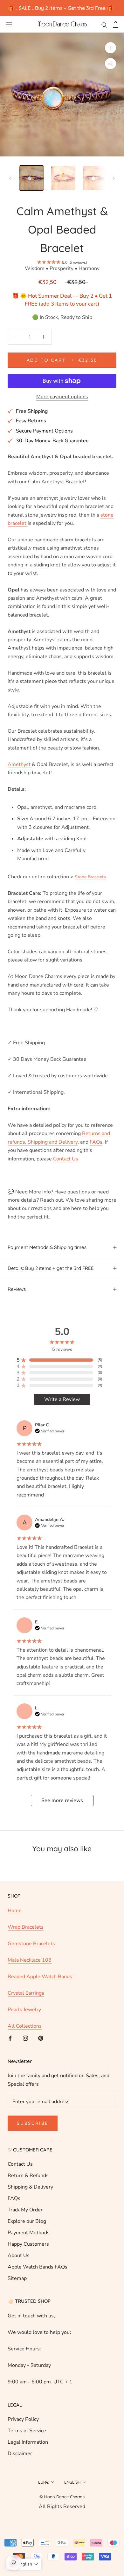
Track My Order (25, 2210)
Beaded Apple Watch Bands (40, 1977)
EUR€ (44, 2482)
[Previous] (10, 178)
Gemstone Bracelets (31, 1944)
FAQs (14, 2198)
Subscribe (33, 2123)
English (72, 2482)
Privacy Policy (23, 2419)
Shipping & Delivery (30, 2187)
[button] (24, 2564)
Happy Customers (28, 2244)
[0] (116, 24)
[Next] (114, 178)
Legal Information (28, 2442)
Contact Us (20, 2164)
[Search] (104, 24)
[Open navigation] (9, 24)
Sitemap (17, 2278)
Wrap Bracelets (26, 1927)
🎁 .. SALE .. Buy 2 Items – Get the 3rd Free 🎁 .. (62, 8)
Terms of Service (27, 2431)
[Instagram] (25, 2038)
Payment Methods (29, 2233)
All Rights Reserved (62, 2507)
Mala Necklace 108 (30, 1960)
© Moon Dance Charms (62, 2497)
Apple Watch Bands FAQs (38, 2267)
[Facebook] (10, 2038)
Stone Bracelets (90, 877)
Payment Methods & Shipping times (47, 1247)
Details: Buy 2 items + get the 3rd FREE (51, 1268)
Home (15, 1911)
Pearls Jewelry (24, 2010)
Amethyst (20, 764)
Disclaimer (20, 2454)
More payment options (62, 397)
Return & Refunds (28, 2176)
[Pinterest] (41, 2038)
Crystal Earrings (26, 1993)
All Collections (25, 2026)
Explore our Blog (27, 2221)
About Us (19, 2256)
